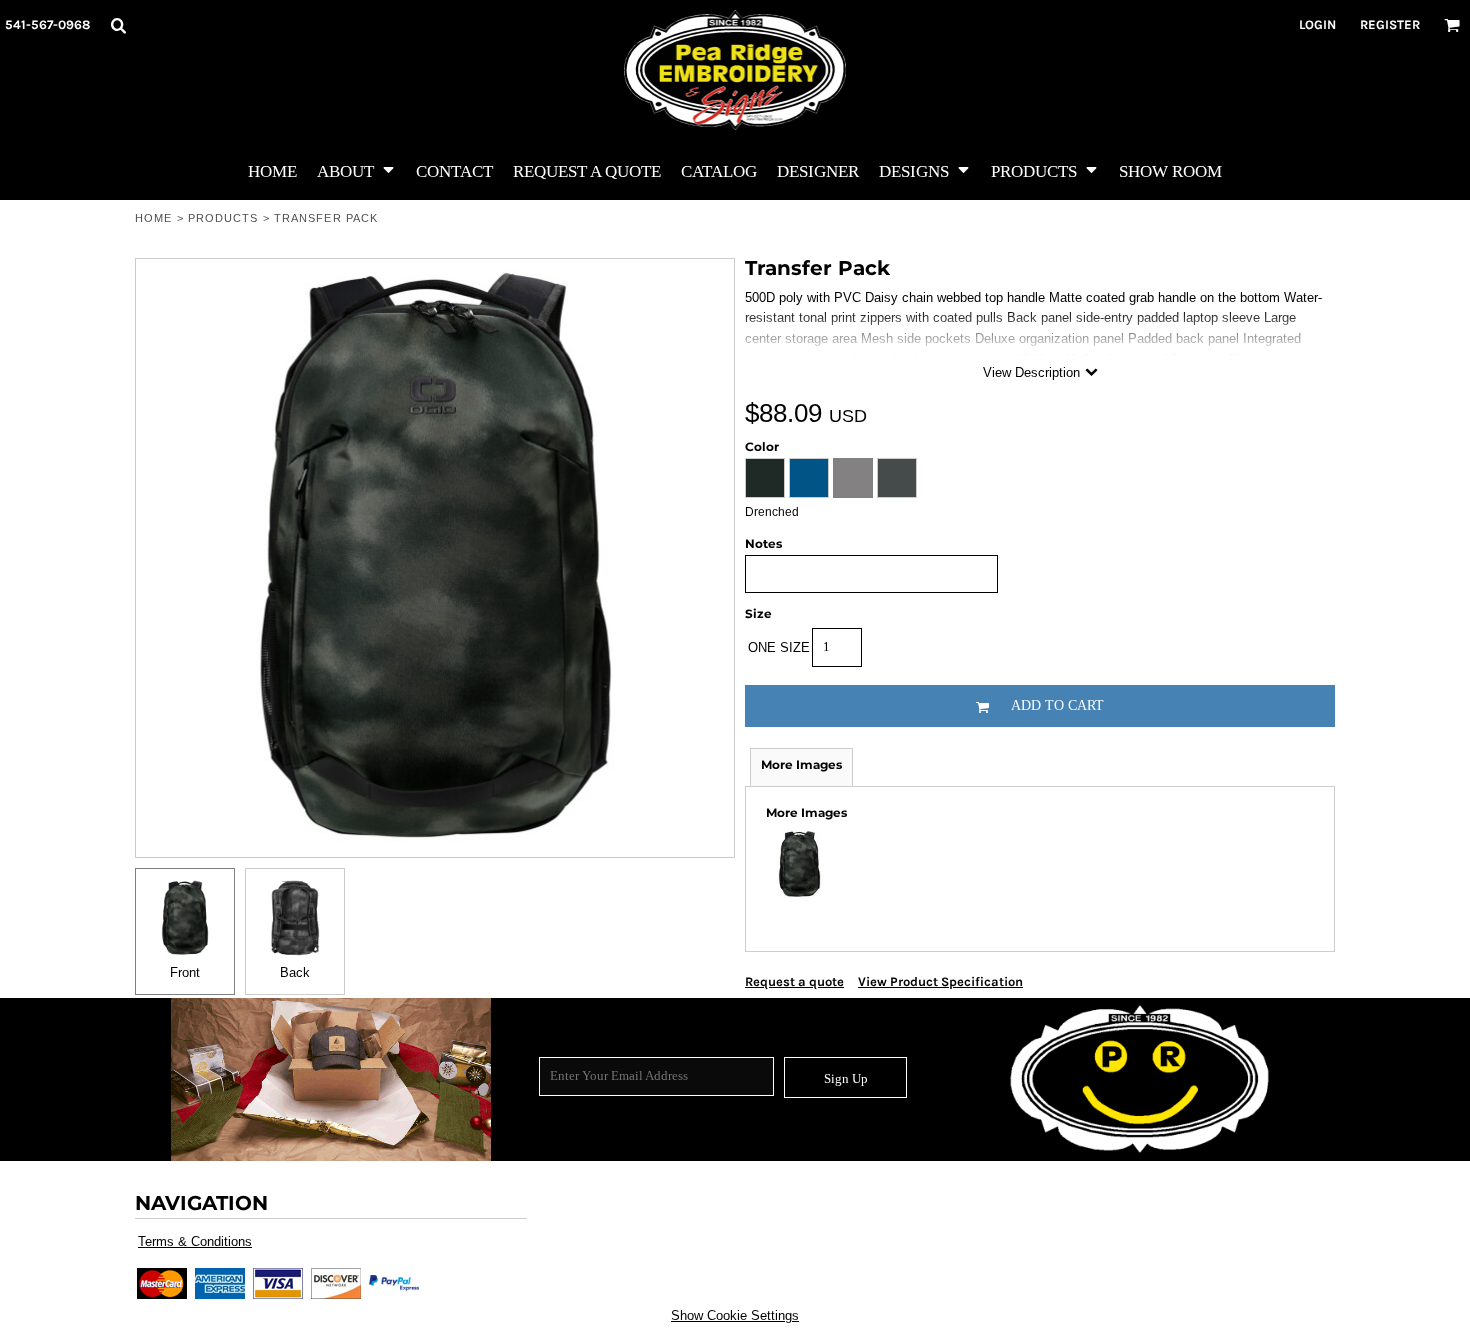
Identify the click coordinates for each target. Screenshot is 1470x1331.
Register (1390, 24)
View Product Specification (940, 981)
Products (223, 218)
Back (295, 972)
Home (153, 218)
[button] (118, 25)
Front (185, 972)
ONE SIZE (779, 647)
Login (1317, 24)
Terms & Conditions (195, 1241)
